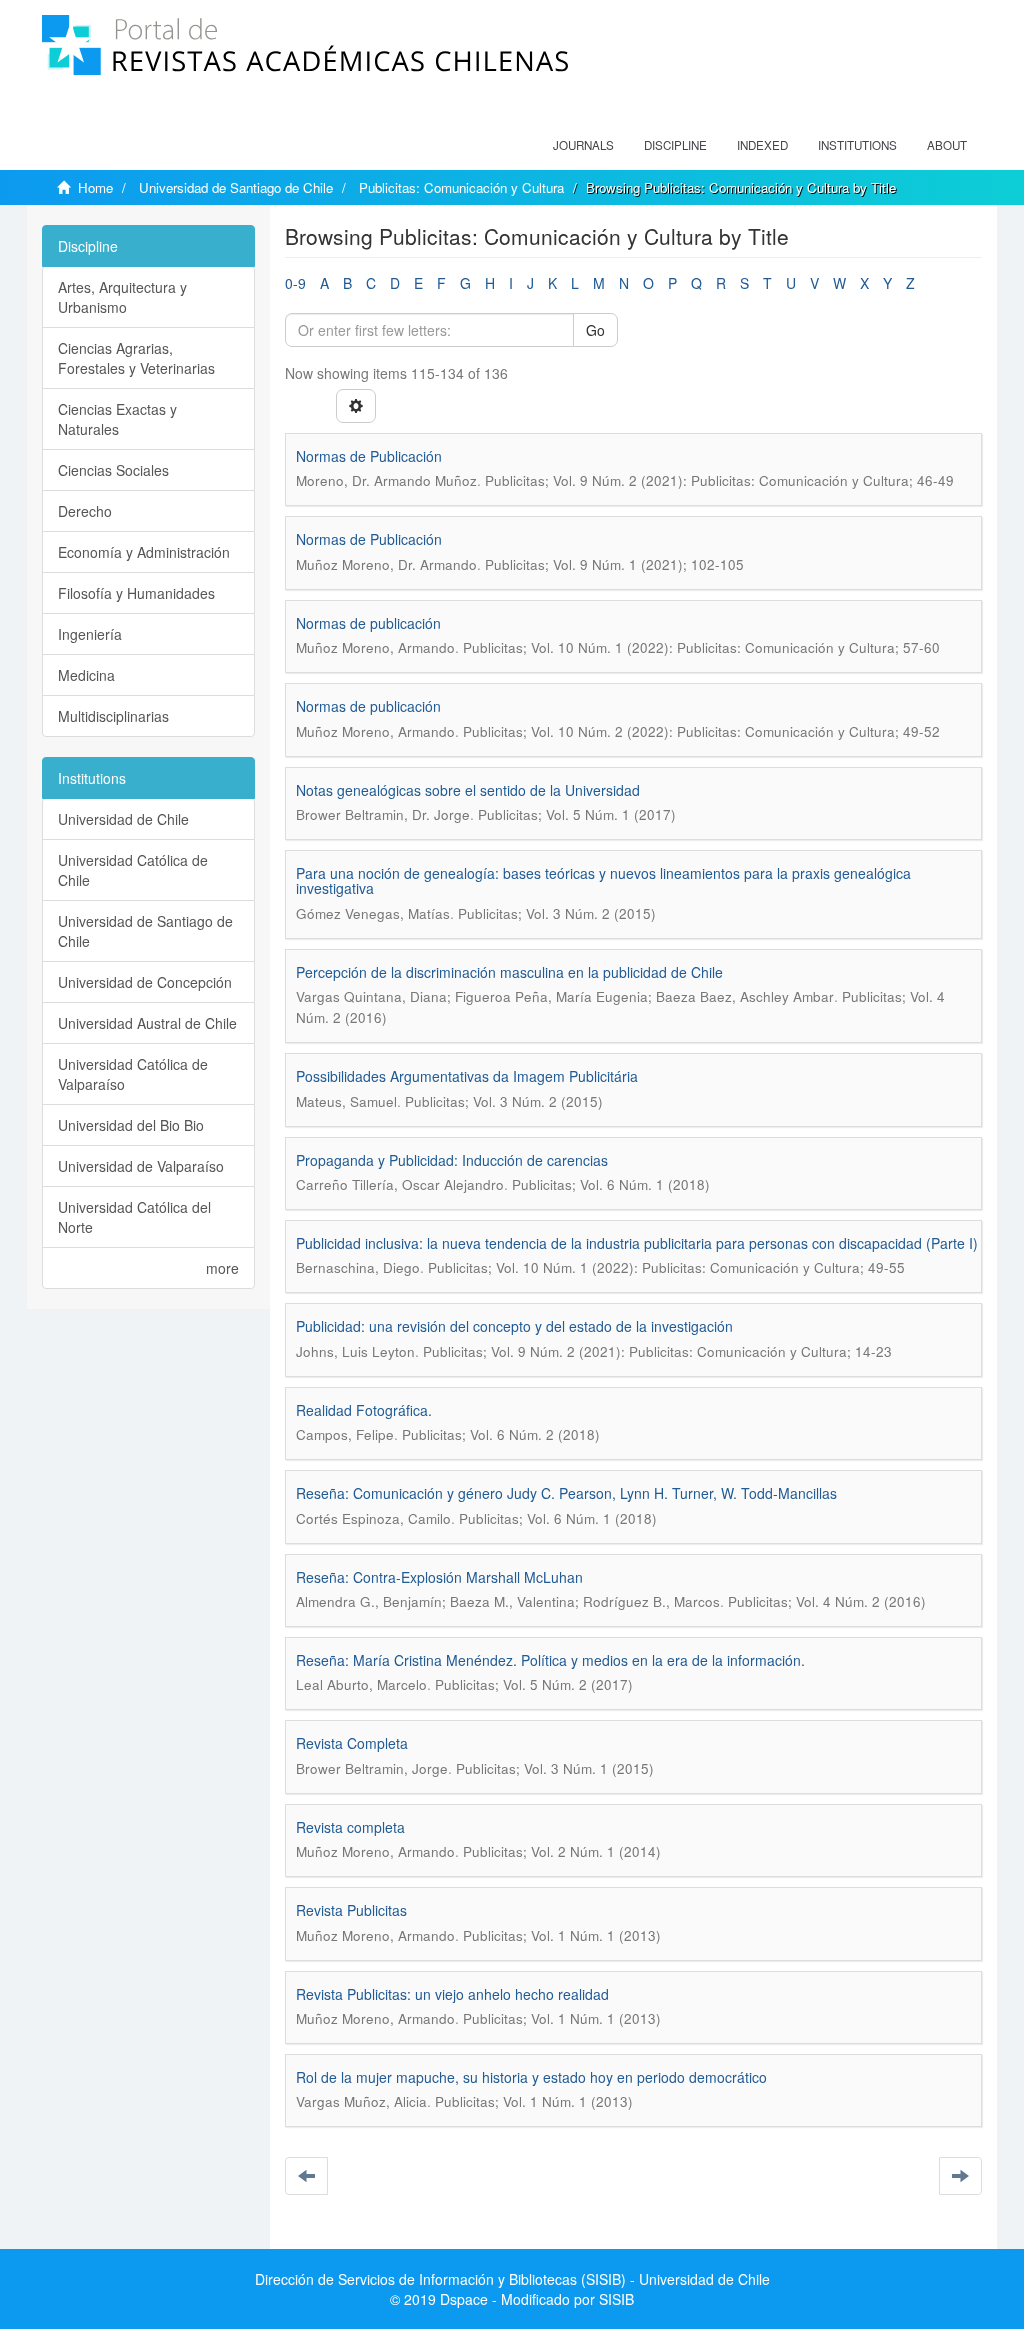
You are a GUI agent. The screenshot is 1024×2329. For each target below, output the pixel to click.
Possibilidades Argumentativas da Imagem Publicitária (467, 1076)
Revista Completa (352, 1743)
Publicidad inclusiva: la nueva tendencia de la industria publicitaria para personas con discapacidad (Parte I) (637, 1243)
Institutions (857, 145)
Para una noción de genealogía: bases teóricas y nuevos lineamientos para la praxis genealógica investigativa (603, 880)
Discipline (675, 145)
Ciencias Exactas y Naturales (117, 419)
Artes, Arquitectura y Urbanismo (122, 297)
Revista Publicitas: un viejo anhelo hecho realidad (452, 1994)
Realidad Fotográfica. (364, 1410)
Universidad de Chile (123, 819)
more (222, 1268)
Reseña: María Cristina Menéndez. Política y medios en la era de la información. (550, 1660)
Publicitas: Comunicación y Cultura (461, 187)
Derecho (85, 511)
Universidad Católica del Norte (134, 1217)
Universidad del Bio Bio (131, 1125)
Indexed (762, 145)
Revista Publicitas (351, 1910)
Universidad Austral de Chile (147, 1023)
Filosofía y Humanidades (136, 593)
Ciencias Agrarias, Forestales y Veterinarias (136, 358)
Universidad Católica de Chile (133, 870)
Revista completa (350, 1827)
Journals (583, 145)
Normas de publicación (368, 623)
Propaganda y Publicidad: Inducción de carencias (452, 1160)
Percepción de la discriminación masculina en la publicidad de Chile (509, 972)
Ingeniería (90, 634)
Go (595, 330)
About (947, 145)
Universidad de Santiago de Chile (236, 187)
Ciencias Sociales (113, 470)
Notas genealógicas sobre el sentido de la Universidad (468, 790)
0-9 (295, 283)
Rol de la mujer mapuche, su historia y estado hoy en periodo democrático (531, 2077)
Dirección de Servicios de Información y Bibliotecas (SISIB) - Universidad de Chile (512, 2279)
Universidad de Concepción (145, 982)
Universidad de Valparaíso (141, 1166)
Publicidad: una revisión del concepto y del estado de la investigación (514, 1326)
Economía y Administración (144, 552)
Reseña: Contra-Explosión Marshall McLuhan (439, 1577)
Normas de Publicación (369, 456)
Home (95, 187)
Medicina (86, 675)
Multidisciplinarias (113, 716)
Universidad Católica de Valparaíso (133, 1074)
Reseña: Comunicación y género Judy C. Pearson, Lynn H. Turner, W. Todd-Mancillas (566, 1493)
